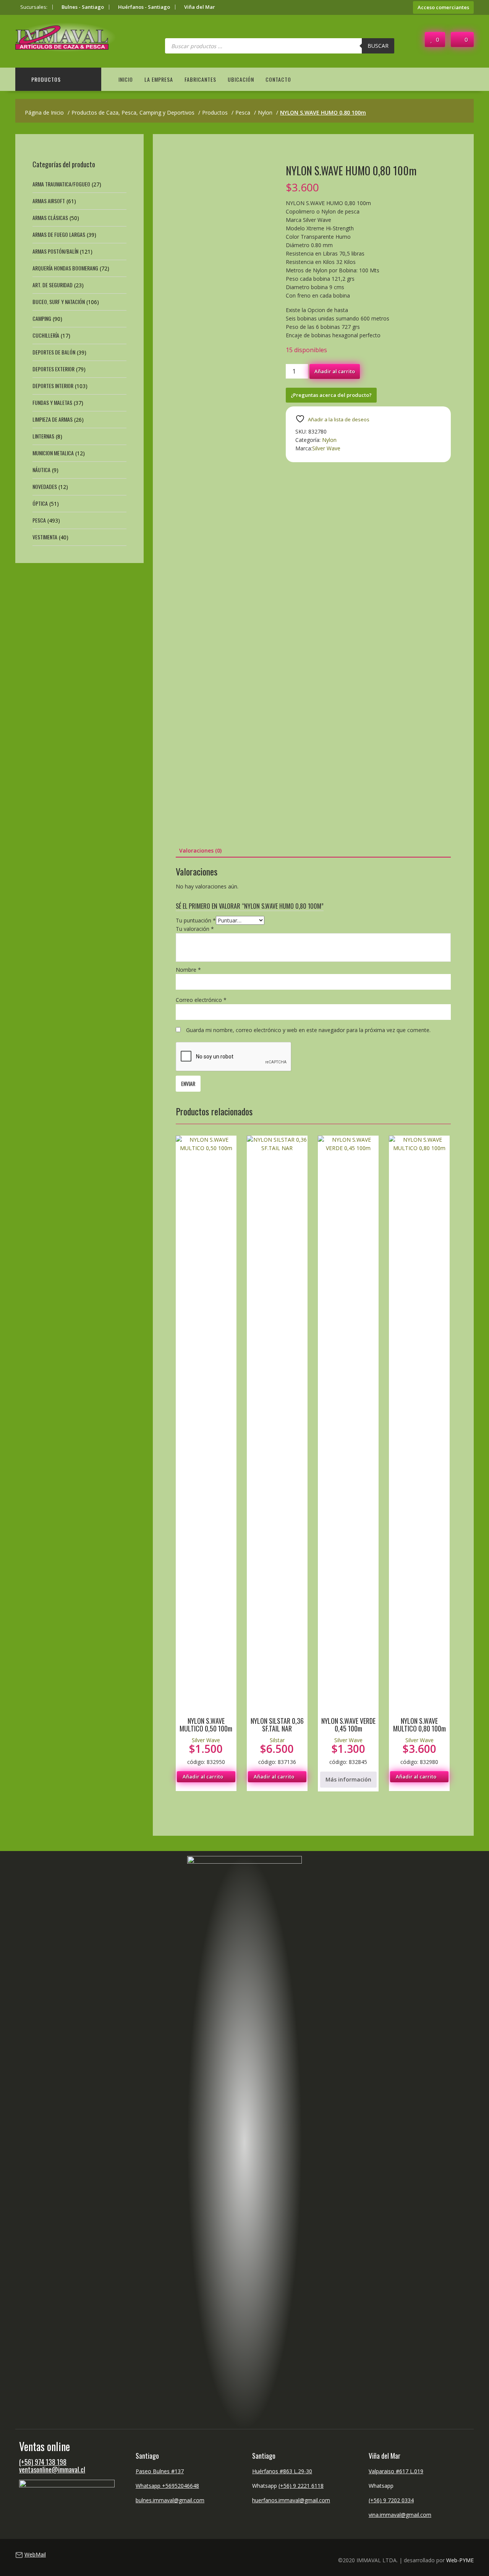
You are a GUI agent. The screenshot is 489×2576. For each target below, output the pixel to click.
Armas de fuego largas (59, 234)
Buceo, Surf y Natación (59, 302)
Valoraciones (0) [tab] (200, 850)
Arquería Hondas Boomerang (65, 268)
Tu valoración (195, 929)
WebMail (35, 2554)
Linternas (43, 436)
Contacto (278, 79)
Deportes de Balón (54, 352)
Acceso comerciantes (443, 7)
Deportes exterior (53, 369)
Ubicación (241, 79)
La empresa (159, 79)
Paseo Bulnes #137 (160, 2471)
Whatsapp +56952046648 (167, 2486)
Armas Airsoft (49, 201)
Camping (42, 318)
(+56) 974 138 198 (43, 2462)
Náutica (41, 470)
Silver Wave (326, 448)
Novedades (45, 486)
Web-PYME (460, 2560)
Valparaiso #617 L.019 (396, 2471)
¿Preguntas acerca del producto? (331, 395)
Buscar (378, 46)
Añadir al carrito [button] (203, 1777)
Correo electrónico (201, 1000)
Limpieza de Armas (53, 419)
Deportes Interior (53, 386)
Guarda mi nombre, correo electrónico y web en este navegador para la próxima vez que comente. (308, 1030)
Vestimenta (45, 537)
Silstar (277, 1740)
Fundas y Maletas (52, 402)
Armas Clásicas (50, 218)
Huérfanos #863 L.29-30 (282, 2471)
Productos (46, 79)
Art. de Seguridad (53, 285)
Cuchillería (46, 335)
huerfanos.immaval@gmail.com (291, 2500)
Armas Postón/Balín (55, 251)
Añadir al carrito (335, 371)
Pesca (39, 520)
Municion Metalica (53, 453)
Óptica (40, 503)
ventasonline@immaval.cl (52, 2469)
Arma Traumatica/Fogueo (61, 184)
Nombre (188, 970)
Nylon (329, 440)
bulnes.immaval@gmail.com (170, 2500)
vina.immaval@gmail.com (400, 2515)
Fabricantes (200, 79)
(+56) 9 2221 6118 (301, 2486)
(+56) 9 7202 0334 (391, 2500)
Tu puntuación (196, 920)
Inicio (126, 79)
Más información (348, 1779)
